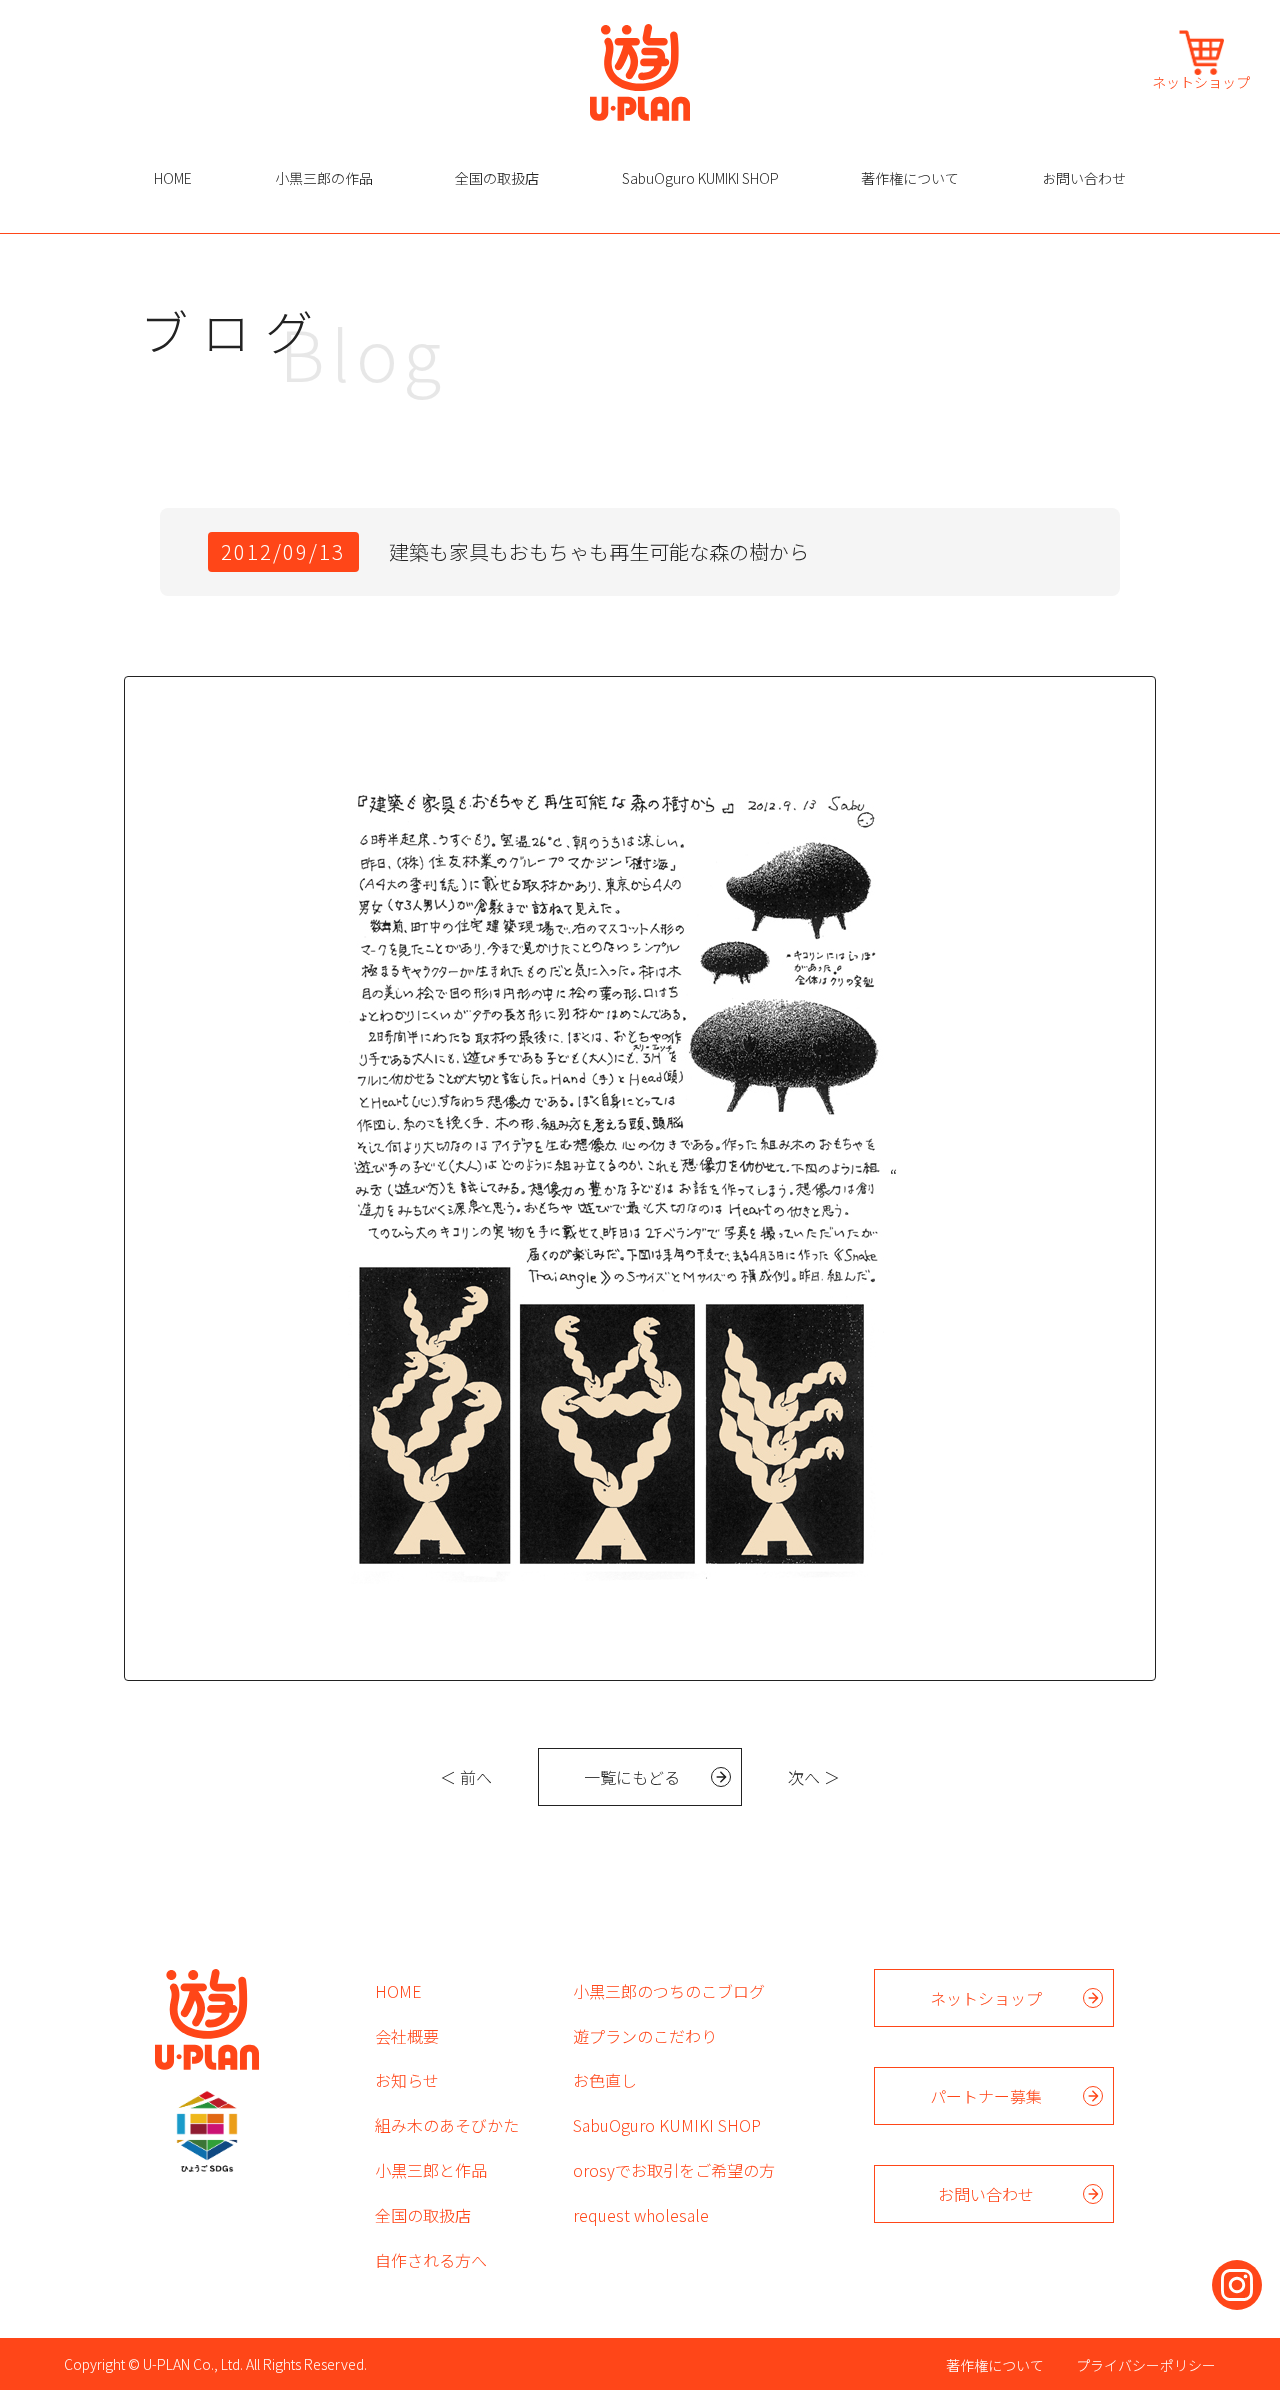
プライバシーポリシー (1146, 2365)
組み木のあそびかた (447, 2125)
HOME (173, 178)
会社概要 (407, 2036)
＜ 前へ (466, 1777)
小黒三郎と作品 (431, 2170)
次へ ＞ (814, 1777)
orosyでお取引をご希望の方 (674, 2170)
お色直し (605, 2080)
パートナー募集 (986, 2096)
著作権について (910, 178)
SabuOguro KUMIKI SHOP (700, 178)
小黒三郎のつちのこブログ (669, 1991)
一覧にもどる (632, 1777)
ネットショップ (1201, 80)
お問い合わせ (1084, 178)
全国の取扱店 (497, 178)
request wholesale (641, 2215)
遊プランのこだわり (645, 2036)
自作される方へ (431, 2260)
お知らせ (407, 2080)
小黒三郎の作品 (324, 178)
